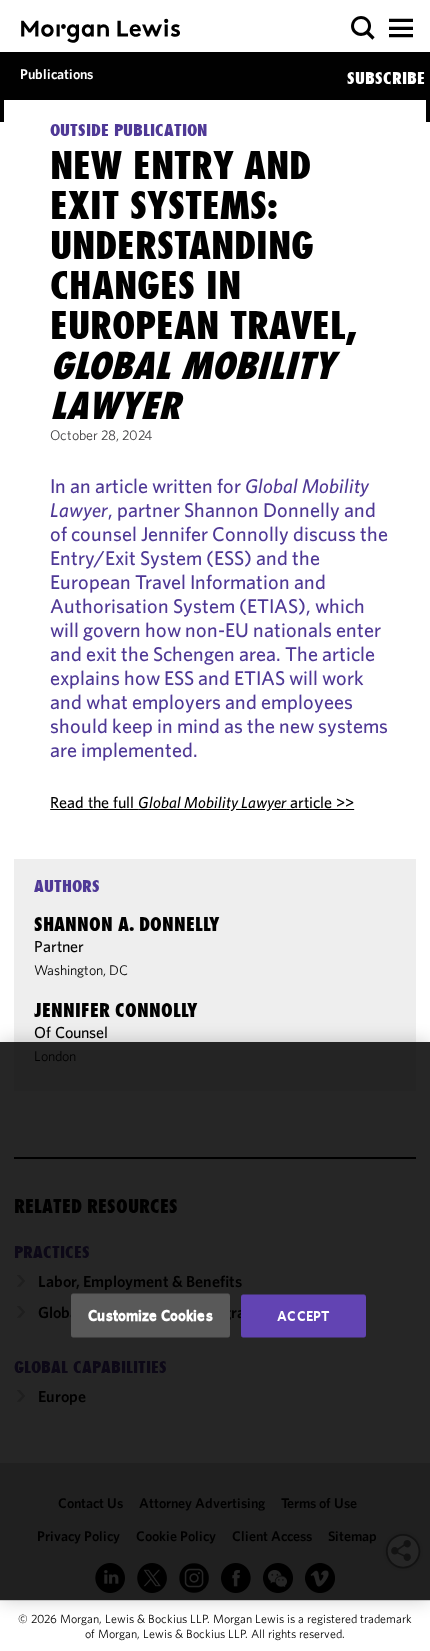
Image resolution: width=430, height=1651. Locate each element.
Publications (56, 74)
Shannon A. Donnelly (126, 924)
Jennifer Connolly (115, 1010)
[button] (363, 28)
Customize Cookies (150, 1315)
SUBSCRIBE (386, 78)
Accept (303, 1316)
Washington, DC (81, 970)
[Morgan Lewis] (100, 30)
